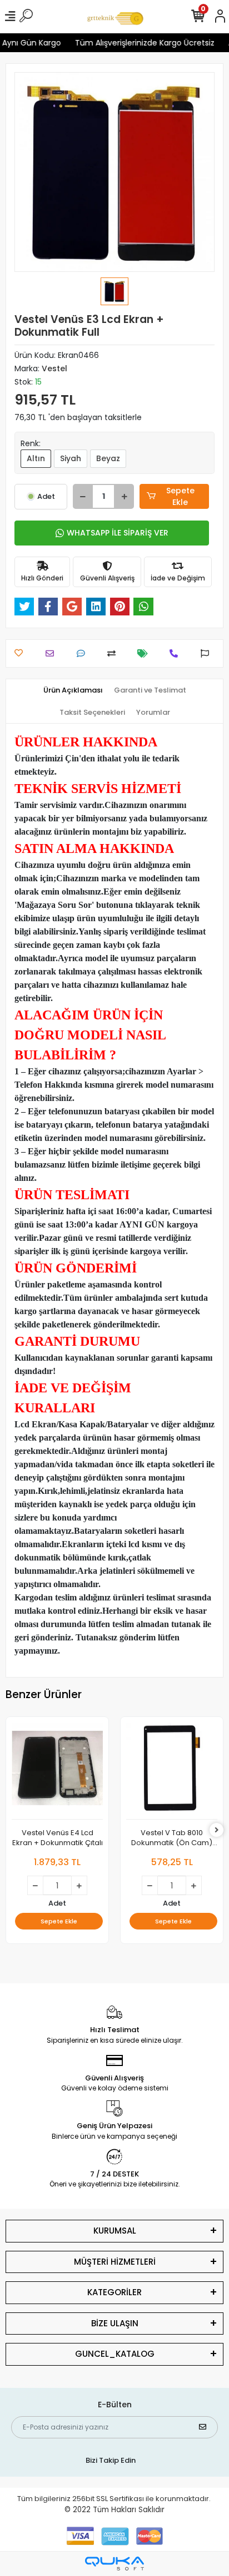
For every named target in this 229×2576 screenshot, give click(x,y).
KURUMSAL (115, 2231)
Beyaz (108, 458)
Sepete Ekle (180, 496)
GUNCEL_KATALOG (115, 2354)
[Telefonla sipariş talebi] (176, 653)
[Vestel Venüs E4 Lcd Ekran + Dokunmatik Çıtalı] (57, 1771)
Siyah (71, 458)
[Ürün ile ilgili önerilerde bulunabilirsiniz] (208, 653)
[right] (217, 1830)
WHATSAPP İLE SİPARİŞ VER (118, 533)
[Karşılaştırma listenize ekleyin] (114, 653)
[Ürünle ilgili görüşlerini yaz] (84, 653)
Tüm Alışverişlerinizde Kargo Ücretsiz (139, 43)
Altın (36, 458)
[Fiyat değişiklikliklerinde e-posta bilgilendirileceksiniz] (145, 653)
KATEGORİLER (114, 2292)
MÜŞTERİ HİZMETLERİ (115, 2262)
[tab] (73, 690)
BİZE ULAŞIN (115, 2323)
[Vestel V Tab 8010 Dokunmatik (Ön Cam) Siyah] (172, 1771)
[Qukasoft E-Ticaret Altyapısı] (114, 2564)
